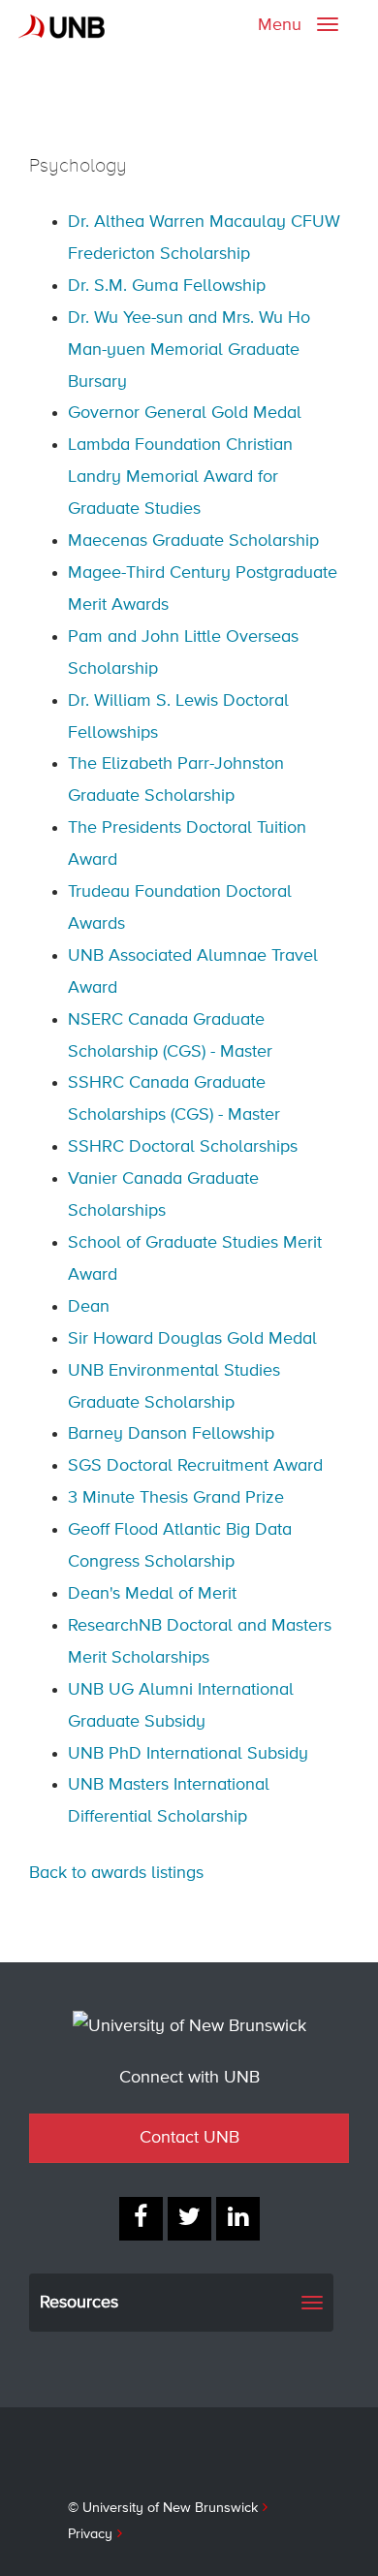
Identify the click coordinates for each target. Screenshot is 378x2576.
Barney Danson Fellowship (171, 1434)
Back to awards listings (116, 1873)
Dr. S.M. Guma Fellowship (167, 286)
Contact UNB (189, 2138)
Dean (89, 1307)
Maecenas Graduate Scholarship (193, 541)
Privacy (90, 2534)
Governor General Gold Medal (185, 413)
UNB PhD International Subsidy (188, 1754)
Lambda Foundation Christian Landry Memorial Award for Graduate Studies (180, 477)
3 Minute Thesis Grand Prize (176, 1498)
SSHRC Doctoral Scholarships (183, 1147)
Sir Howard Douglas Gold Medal (192, 1339)
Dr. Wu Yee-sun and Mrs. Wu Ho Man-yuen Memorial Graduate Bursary (189, 350)
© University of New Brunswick (163, 2508)
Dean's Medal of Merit (152, 1594)
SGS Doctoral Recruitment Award (195, 1466)
